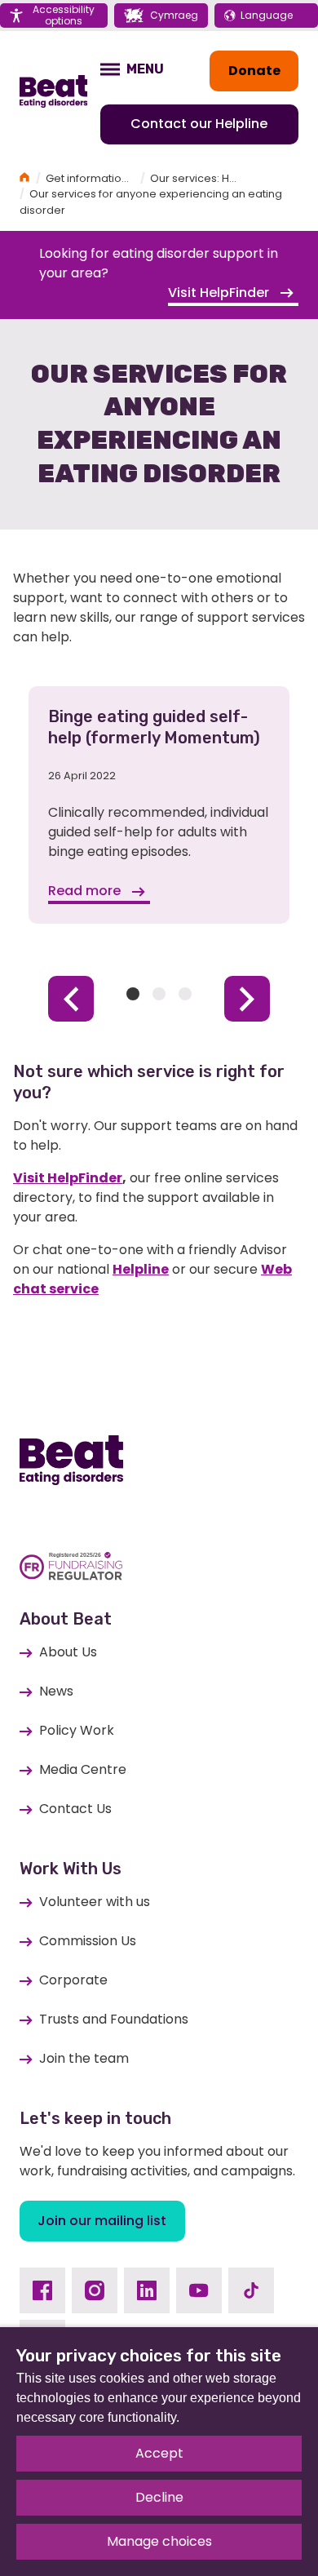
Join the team (84, 2058)
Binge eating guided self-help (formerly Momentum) (154, 727)
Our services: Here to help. (220, 178)
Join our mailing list (102, 2221)
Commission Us (88, 1941)
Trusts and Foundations (114, 2019)
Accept (159, 2453)
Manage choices (159, 2541)
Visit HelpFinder (220, 293)
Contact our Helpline (199, 124)
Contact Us (75, 1809)
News (56, 1691)
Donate (254, 71)
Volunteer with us (95, 1902)
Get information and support (121, 178)
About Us (68, 1652)
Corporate (73, 1980)
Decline (159, 2497)
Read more (86, 891)
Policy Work (77, 1730)
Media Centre (83, 1769)
